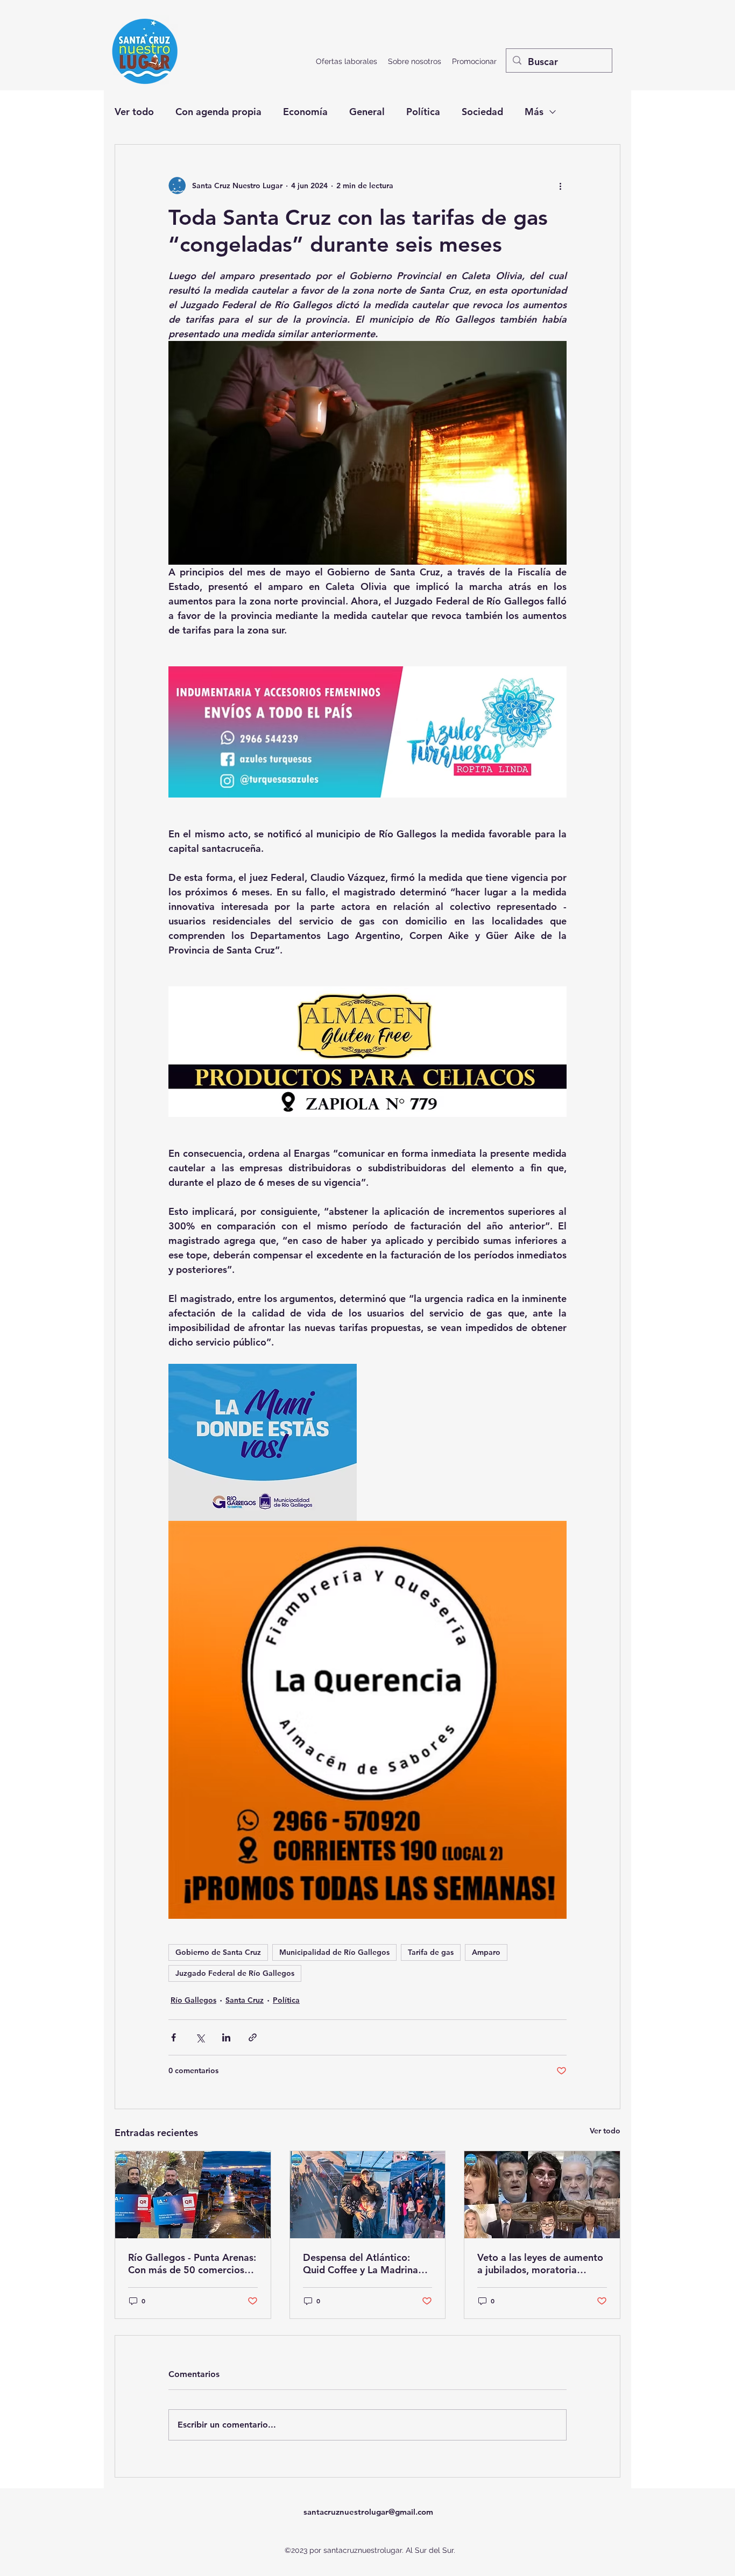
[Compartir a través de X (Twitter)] (200, 2037)
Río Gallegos (193, 2000)
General (367, 112)
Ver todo (134, 112)
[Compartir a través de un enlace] (253, 2037)
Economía (305, 112)
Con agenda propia (218, 112)
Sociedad (482, 112)
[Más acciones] (560, 186)
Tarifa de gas (431, 1952)
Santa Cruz (245, 2000)
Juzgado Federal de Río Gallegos (235, 1973)
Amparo (486, 1952)
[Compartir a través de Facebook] (174, 2037)
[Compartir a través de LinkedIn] (226, 2037)
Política (423, 112)
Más (534, 112)
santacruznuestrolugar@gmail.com (368, 2512)
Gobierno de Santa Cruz (218, 1952)
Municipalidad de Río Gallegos (334, 1952)
